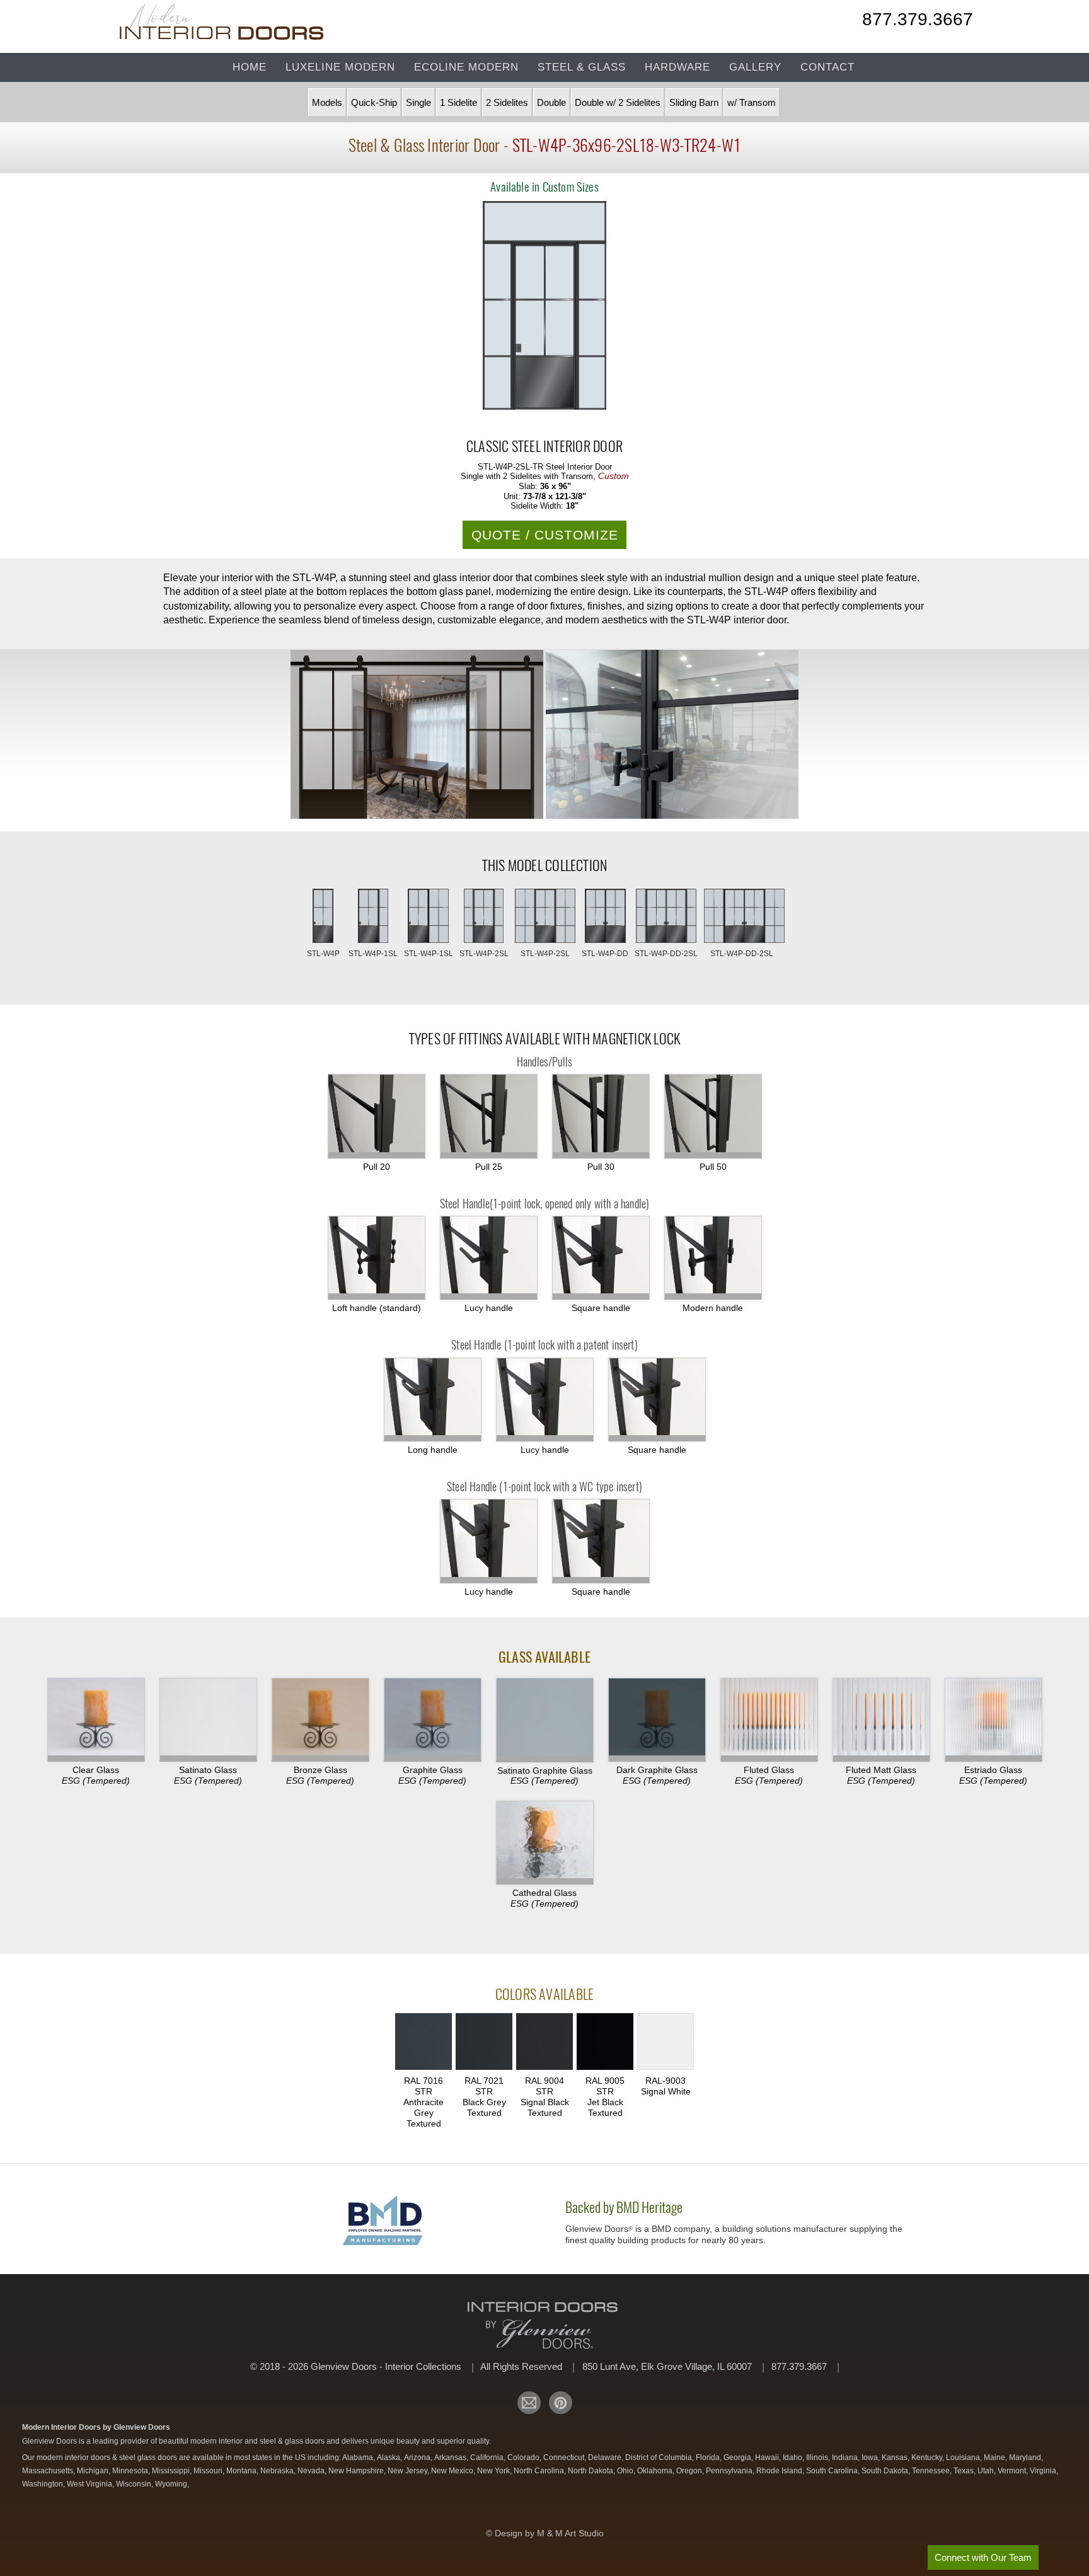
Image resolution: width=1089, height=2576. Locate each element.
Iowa (871, 2458)
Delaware (606, 2458)
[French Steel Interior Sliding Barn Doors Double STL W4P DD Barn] (417, 735)
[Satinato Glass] (208, 1720)
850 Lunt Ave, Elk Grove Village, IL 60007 (668, 2366)
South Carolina (833, 2471)
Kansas (896, 2458)
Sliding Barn (694, 102)
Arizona (418, 2458)
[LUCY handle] (489, 1258)
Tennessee (932, 2471)
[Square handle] (601, 1258)
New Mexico (453, 2471)
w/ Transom (752, 102)
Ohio (626, 2471)
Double (551, 102)
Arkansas (451, 2458)
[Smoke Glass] (320, 1720)
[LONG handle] (433, 1400)
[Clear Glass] (96, 1720)
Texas (965, 2471)
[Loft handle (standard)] (377, 1258)
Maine (995, 2458)
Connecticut (565, 2458)
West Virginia (90, 2484)
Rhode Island (780, 2471)
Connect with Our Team (983, 2557)
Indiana (846, 2458)
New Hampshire (357, 2471)
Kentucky (928, 2458)
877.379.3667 (918, 21)
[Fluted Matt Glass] (881, 1720)
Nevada (312, 2471)
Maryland (1026, 2458)
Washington (43, 2484)
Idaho (793, 2458)
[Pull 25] (489, 1116)
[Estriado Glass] (994, 1720)
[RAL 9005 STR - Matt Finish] (605, 2043)
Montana (242, 2471)
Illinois (818, 2458)
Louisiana (964, 2458)
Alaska (389, 2458)
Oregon (690, 2471)
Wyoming (172, 2484)
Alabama (359, 2458)
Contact (827, 67)
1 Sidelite (458, 102)
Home (250, 67)
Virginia (1044, 2471)
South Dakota (886, 2471)
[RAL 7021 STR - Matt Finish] (484, 2043)
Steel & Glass (582, 67)
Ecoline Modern (466, 67)
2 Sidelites (507, 102)
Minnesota (131, 2471)
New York (494, 2471)
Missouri (209, 2471)
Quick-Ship (374, 102)
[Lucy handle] (545, 1400)
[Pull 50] (713, 1116)
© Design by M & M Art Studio (545, 2533)
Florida (709, 2458)
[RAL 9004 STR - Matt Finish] (544, 2043)
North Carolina (540, 2471)
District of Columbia (660, 2458)
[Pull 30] (601, 1116)
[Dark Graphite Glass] (657, 1720)
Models (327, 102)
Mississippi (172, 2471)
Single (418, 102)
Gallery (755, 67)
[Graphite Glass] (433, 1720)
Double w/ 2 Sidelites (618, 102)
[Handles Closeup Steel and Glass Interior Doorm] (672, 735)
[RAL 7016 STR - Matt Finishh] (423, 2043)
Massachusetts (49, 2471)
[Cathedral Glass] (545, 1843)
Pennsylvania (730, 2471)
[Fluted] (769, 1720)
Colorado (524, 2458)
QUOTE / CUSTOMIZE (545, 535)
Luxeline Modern (340, 67)
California (488, 2458)
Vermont (1013, 2471)
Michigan (94, 2471)
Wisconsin (135, 2484)
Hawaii (768, 2458)
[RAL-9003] (665, 2043)
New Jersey (408, 2471)
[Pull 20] (377, 1116)
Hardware (677, 67)
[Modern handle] (713, 1258)
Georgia (738, 2458)
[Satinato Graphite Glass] (545, 1720)
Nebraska (278, 2471)
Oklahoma (656, 2471)
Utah (987, 2471)
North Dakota (591, 2471)
